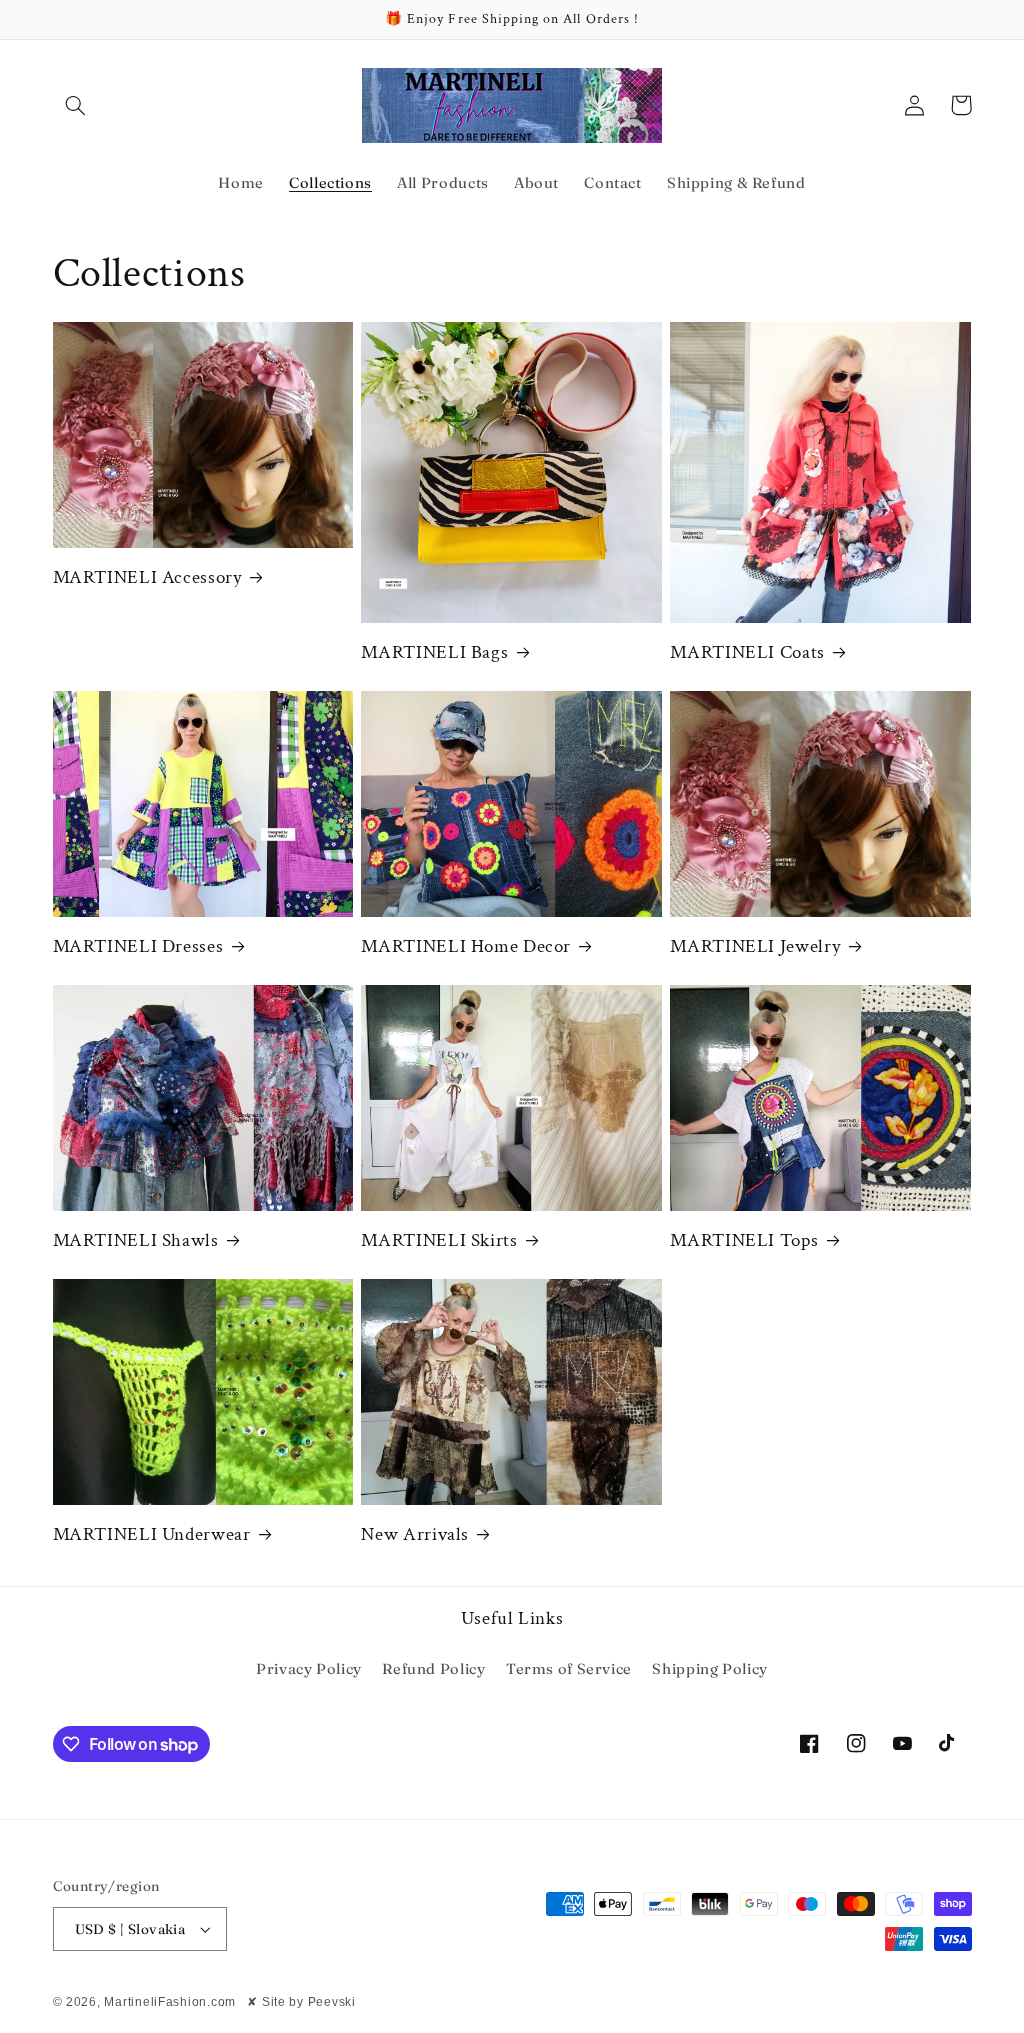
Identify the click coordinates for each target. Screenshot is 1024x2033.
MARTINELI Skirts (439, 1241)
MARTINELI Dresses (138, 947)
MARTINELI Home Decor (466, 947)
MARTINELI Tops (744, 1241)
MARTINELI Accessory (147, 578)
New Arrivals (415, 1535)
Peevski (332, 2002)
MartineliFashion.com (170, 2002)
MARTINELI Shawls (136, 1241)
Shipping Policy (709, 1669)
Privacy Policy (309, 1669)
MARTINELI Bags (434, 653)
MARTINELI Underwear (152, 1535)
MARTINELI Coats (747, 653)
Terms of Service (569, 1669)
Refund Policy (433, 1669)
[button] (76, 105)
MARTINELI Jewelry (755, 947)
